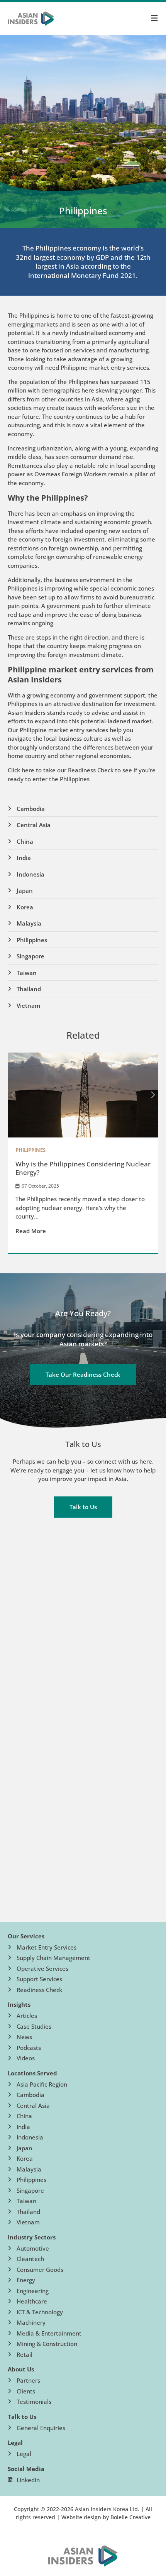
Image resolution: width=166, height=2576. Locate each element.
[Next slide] (152, 1095)
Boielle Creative (130, 2517)
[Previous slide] (14, 1095)
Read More (31, 1231)
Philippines (30, 1150)
